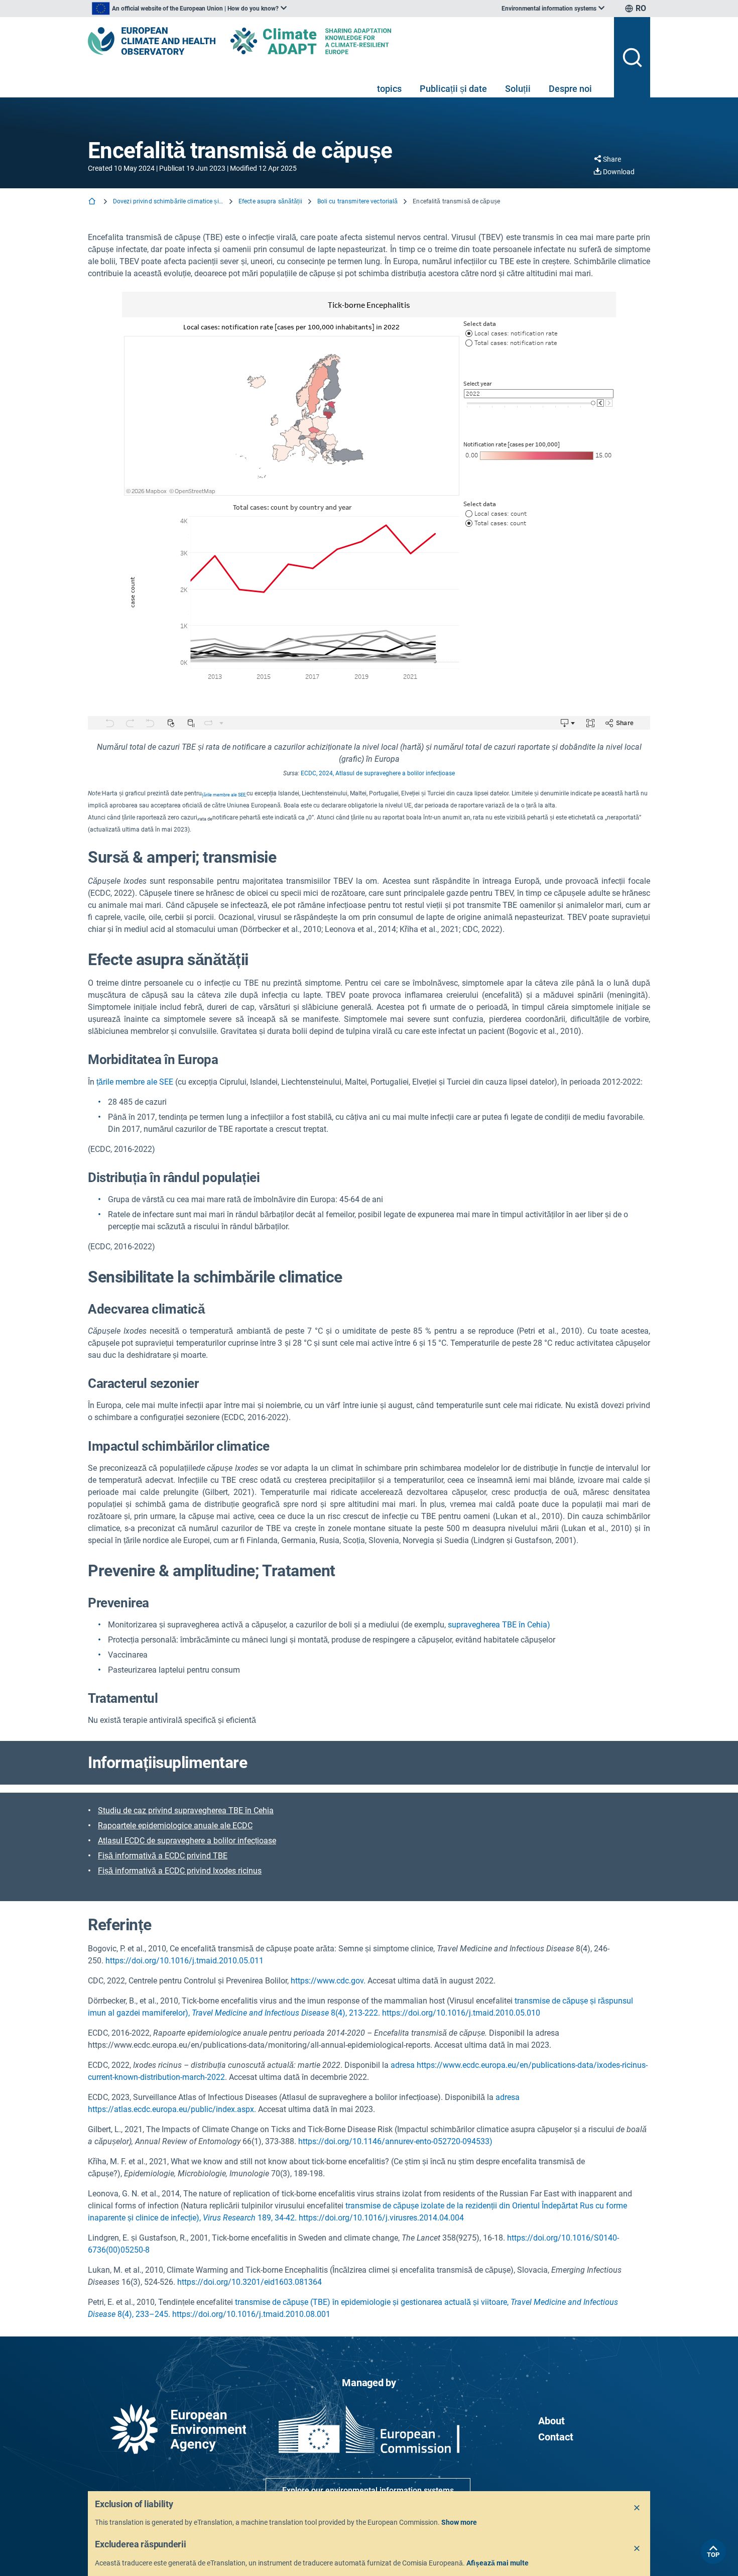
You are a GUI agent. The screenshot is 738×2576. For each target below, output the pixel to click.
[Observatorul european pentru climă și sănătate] (152, 41)
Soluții (518, 89)
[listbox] (189, 9)
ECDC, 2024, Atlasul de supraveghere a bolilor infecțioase (378, 773)
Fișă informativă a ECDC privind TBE (163, 1856)
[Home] (93, 202)
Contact (556, 2437)
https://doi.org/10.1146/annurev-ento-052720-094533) (395, 2141)
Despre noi (570, 89)
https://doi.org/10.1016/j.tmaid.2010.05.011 (184, 1961)
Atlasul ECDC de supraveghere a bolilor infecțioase (187, 1841)
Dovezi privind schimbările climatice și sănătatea (168, 201)
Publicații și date (453, 89)
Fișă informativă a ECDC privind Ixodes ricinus (180, 1871)
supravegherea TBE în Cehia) (499, 1625)
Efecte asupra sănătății (270, 201)
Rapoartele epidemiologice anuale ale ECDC (175, 1826)
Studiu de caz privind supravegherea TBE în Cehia (186, 1810)
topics (389, 89)
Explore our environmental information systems (368, 2490)
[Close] (637, 2508)
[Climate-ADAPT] (331, 41)
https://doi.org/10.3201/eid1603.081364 (250, 2282)
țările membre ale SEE (135, 1082)
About (551, 2421)
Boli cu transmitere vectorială (358, 201)
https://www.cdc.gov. (328, 1981)
